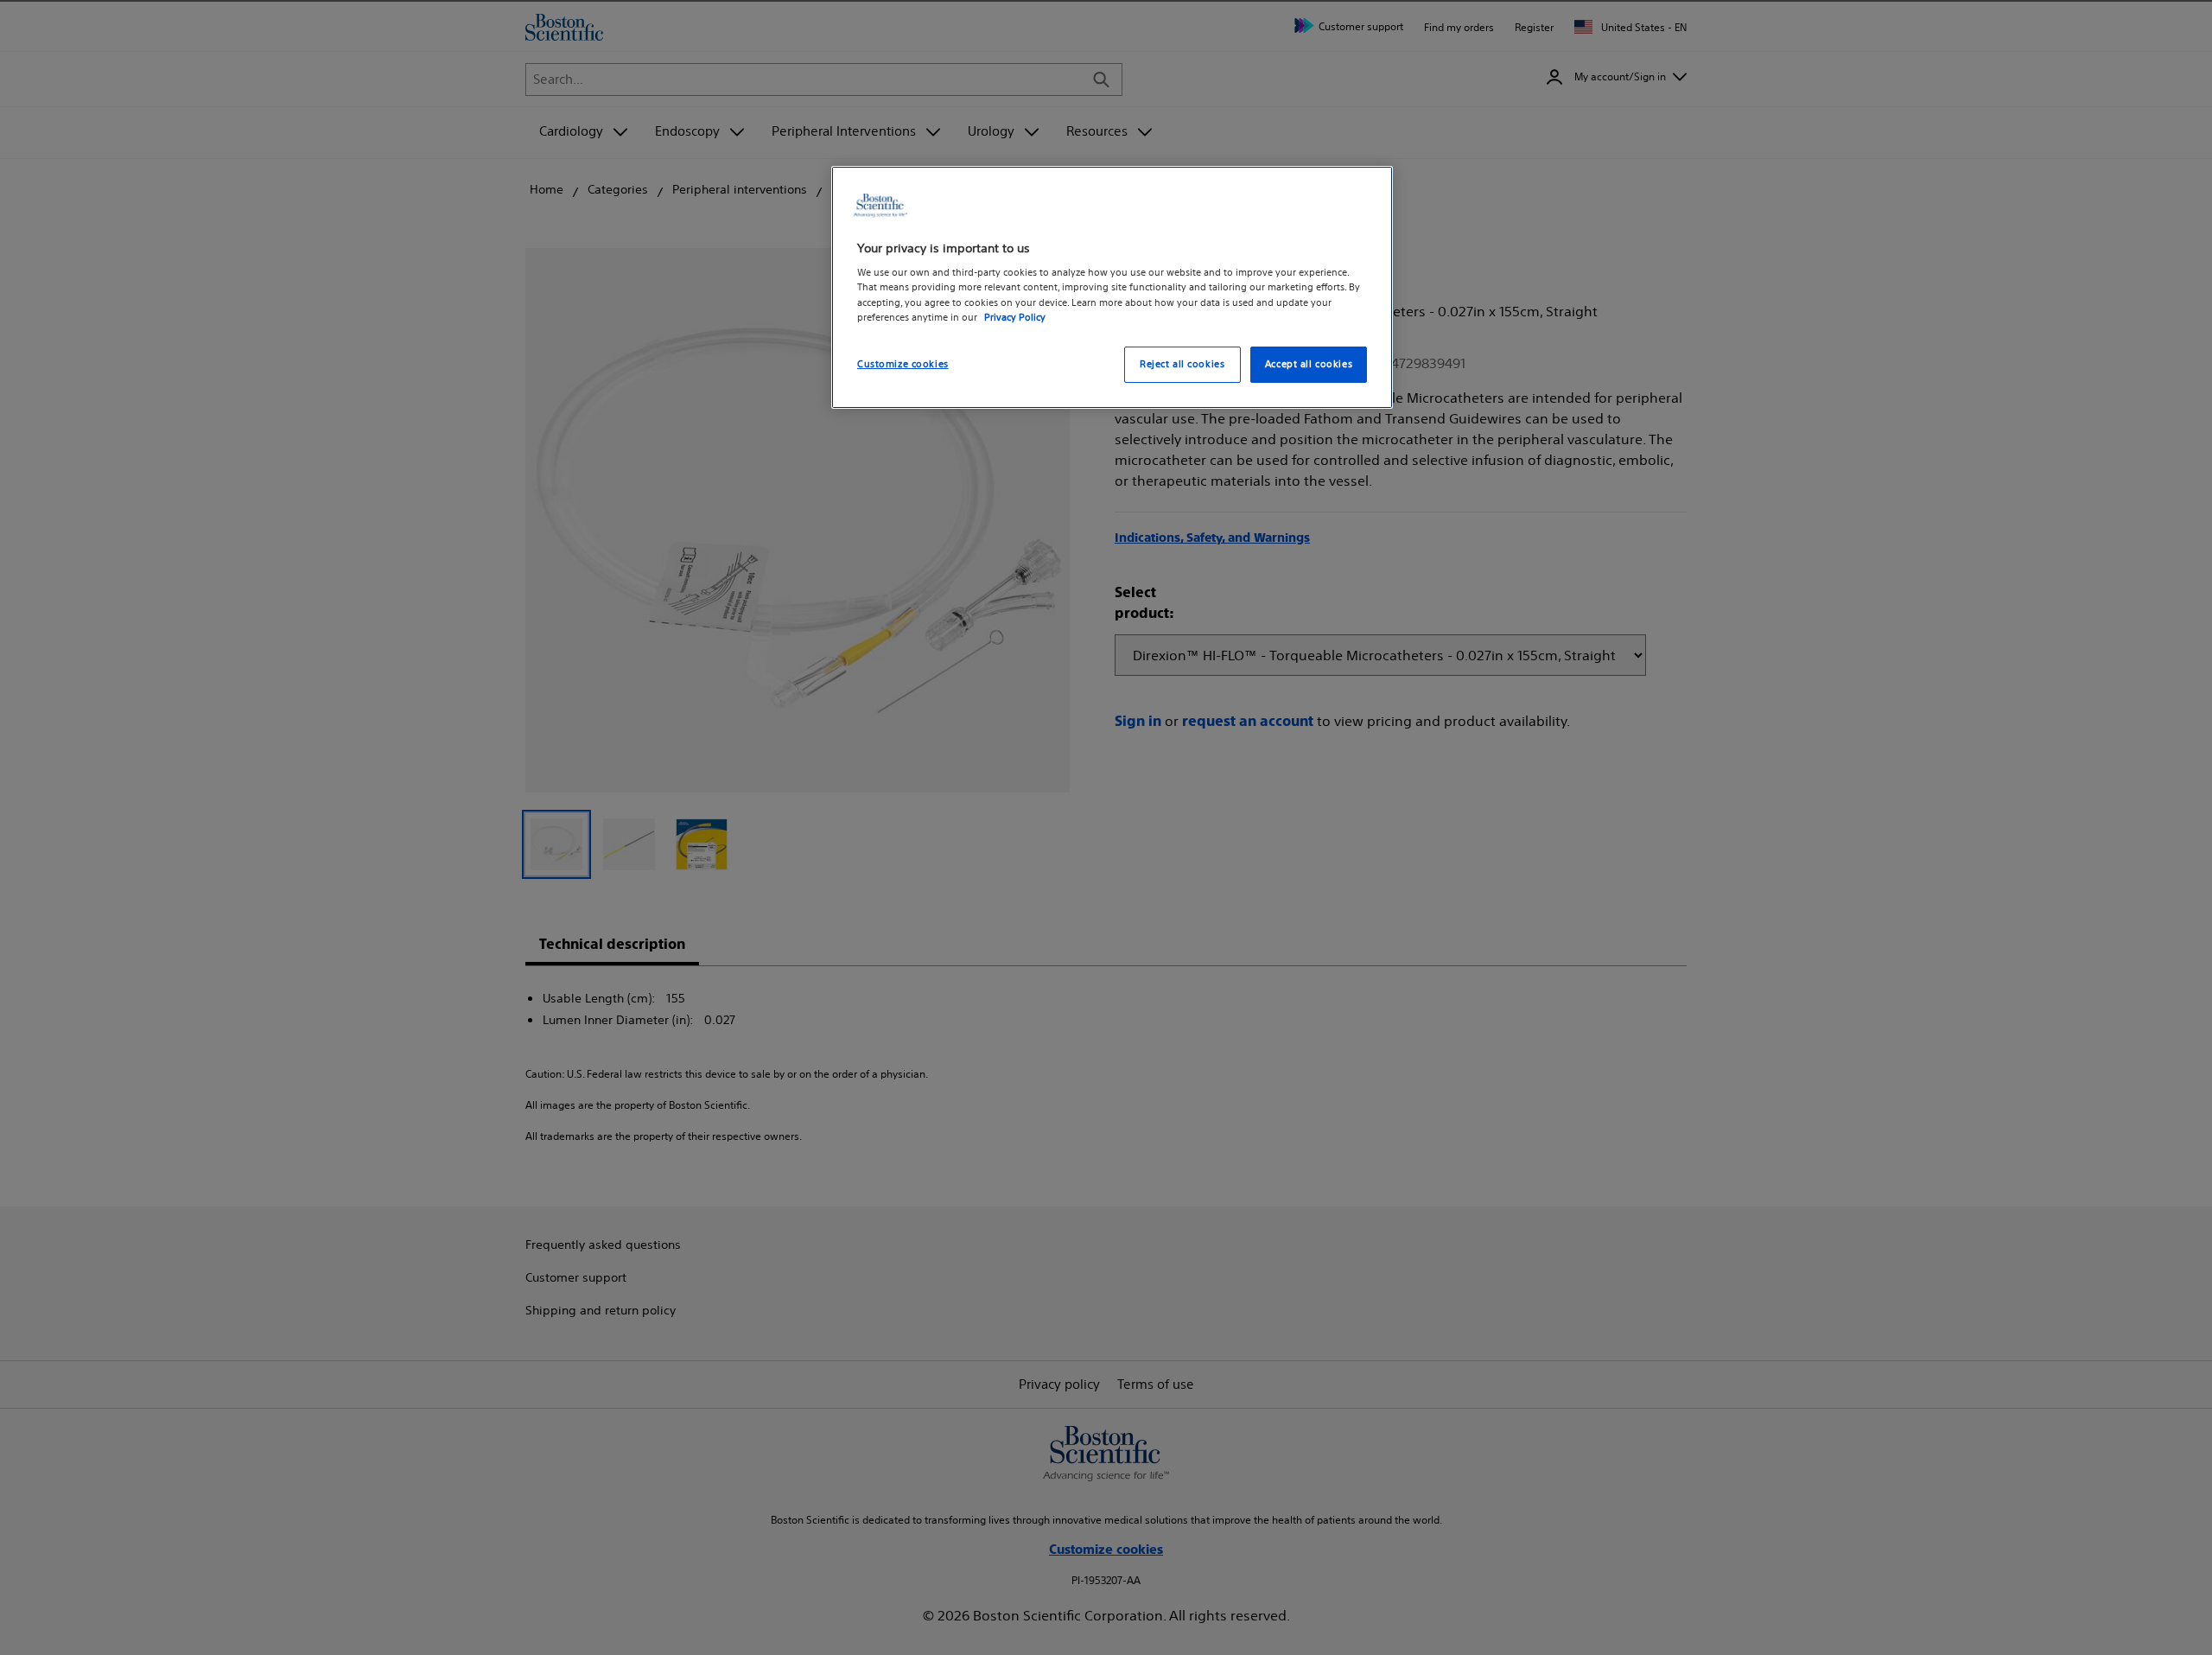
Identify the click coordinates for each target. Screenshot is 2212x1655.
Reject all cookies (1182, 363)
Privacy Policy (1015, 316)
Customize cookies (903, 363)
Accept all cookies (1309, 363)
